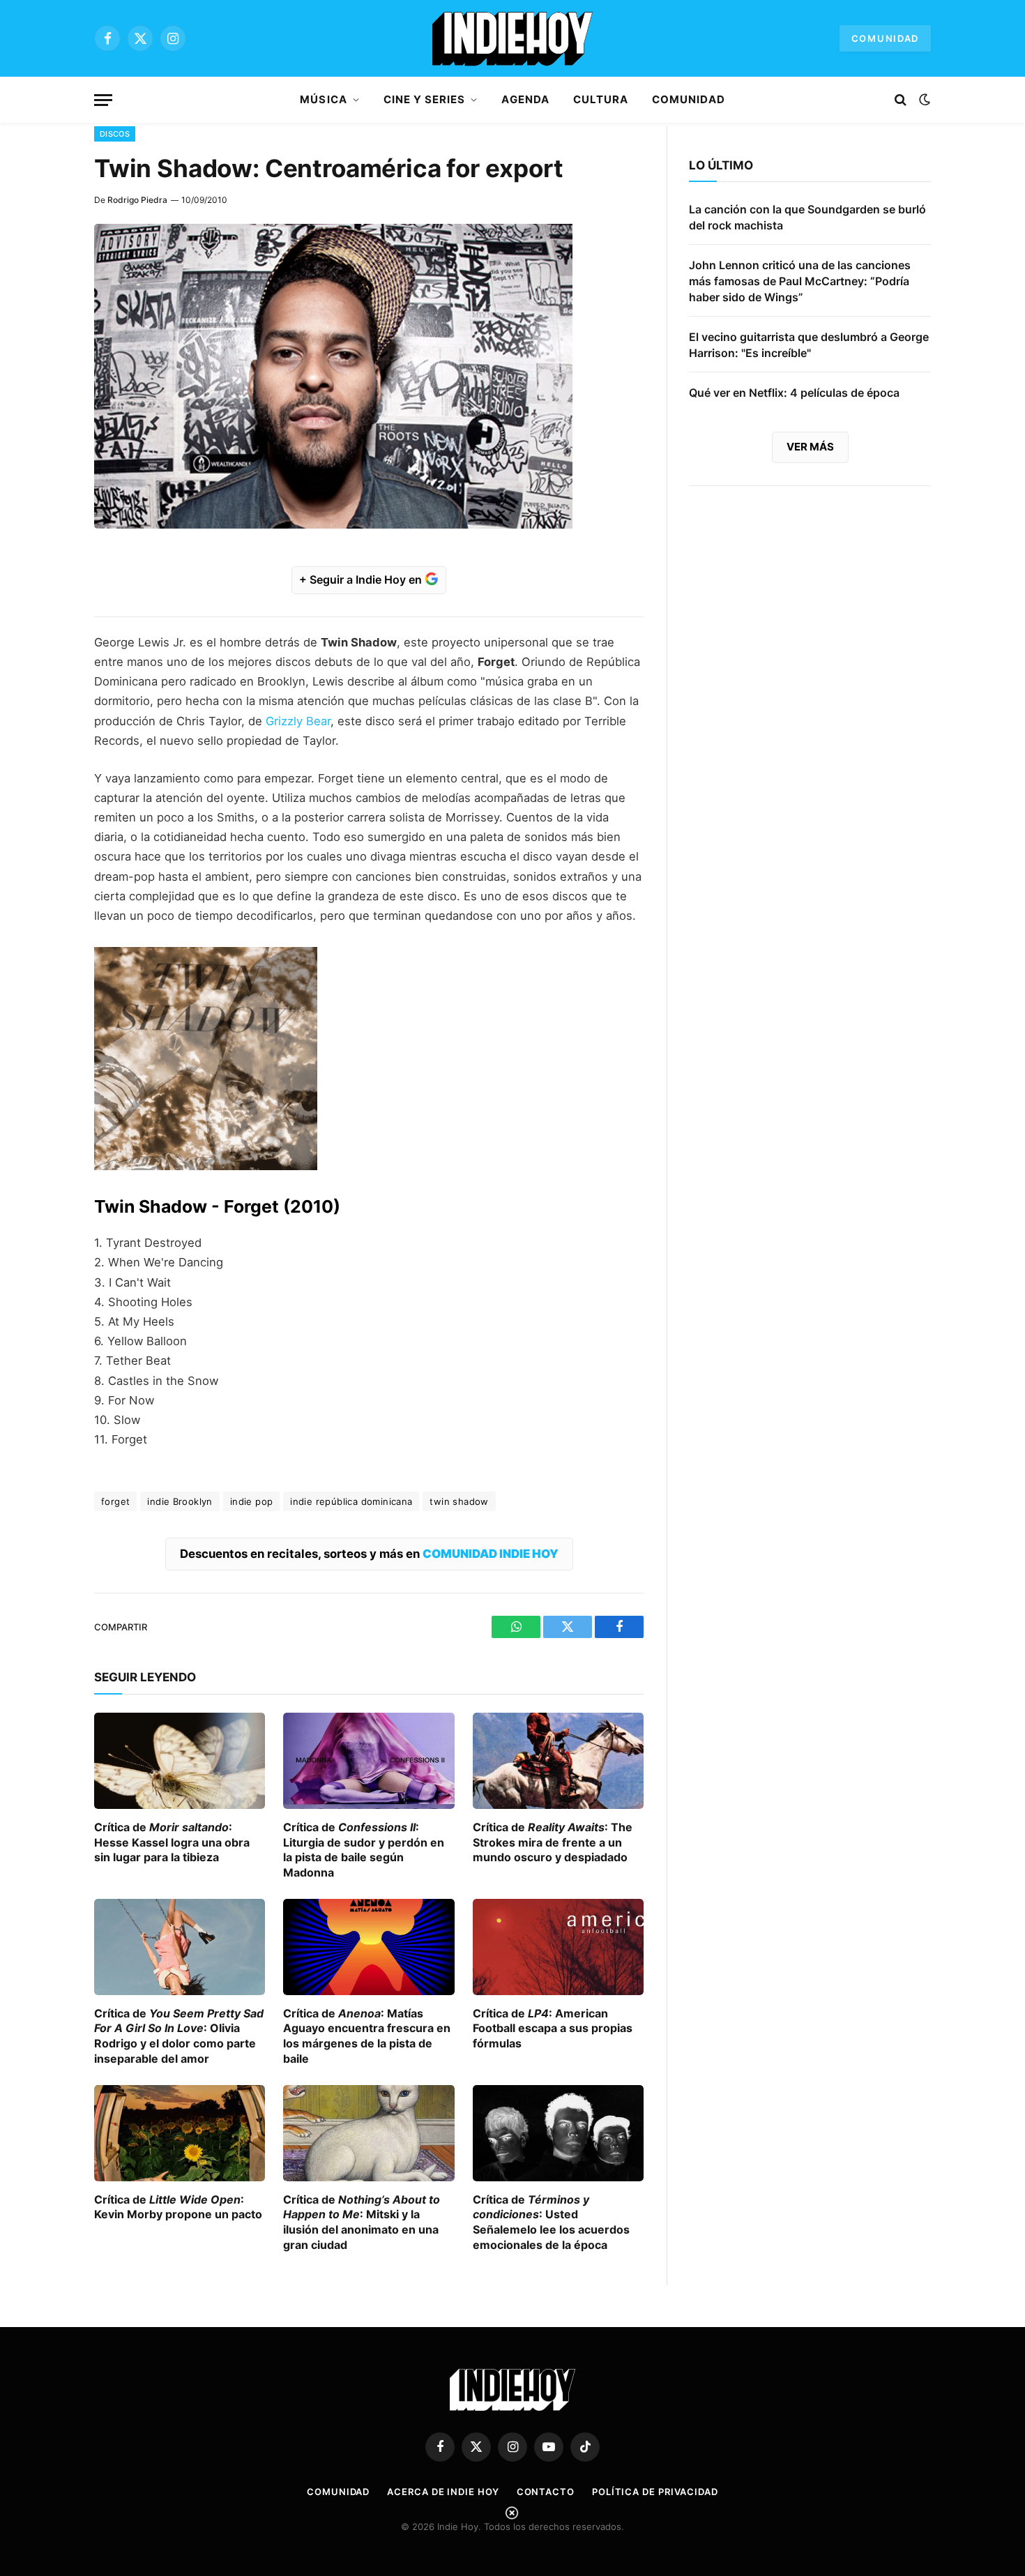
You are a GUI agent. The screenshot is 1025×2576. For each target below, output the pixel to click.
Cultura (601, 99)
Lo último (721, 165)
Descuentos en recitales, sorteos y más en (369, 1554)
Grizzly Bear (298, 721)
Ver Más (810, 447)
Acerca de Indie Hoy (443, 2492)
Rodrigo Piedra (137, 200)
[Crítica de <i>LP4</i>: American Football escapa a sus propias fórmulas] (558, 1947)
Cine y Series (425, 99)
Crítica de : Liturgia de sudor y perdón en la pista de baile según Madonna (364, 1850)
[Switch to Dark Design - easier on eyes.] (923, 100)
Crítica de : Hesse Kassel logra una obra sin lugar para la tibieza (172, 1842)
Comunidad (885, 38)
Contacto (546, 2492)
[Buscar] (901, 100)
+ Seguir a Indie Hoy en (362, 579)
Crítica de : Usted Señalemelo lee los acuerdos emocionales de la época (551, 2222)
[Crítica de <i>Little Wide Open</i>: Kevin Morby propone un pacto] (180, 2133)
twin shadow (459, 1501)
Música (323, 99)
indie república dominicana (351, 1501)
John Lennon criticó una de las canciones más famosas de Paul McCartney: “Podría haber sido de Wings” (800, 281)
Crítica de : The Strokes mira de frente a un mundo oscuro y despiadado (553, 1842)
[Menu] (103, 100)
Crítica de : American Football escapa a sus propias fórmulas (553, 2029)
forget (115, 1501)
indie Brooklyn (180, 1501)
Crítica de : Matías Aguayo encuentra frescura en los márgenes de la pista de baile (367, 2036)
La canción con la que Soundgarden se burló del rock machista (807, 217)
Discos (115, 134)
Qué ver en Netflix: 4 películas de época (794, 393)
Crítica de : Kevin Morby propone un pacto (178, 2207)
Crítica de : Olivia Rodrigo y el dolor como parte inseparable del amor (179, 2036)
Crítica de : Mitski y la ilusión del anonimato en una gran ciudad (362, 2222)
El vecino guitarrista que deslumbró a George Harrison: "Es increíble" (809, 345)
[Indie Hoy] (512, 38)
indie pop (252, 1501)
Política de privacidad (655, 2492)
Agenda (525, 99)
